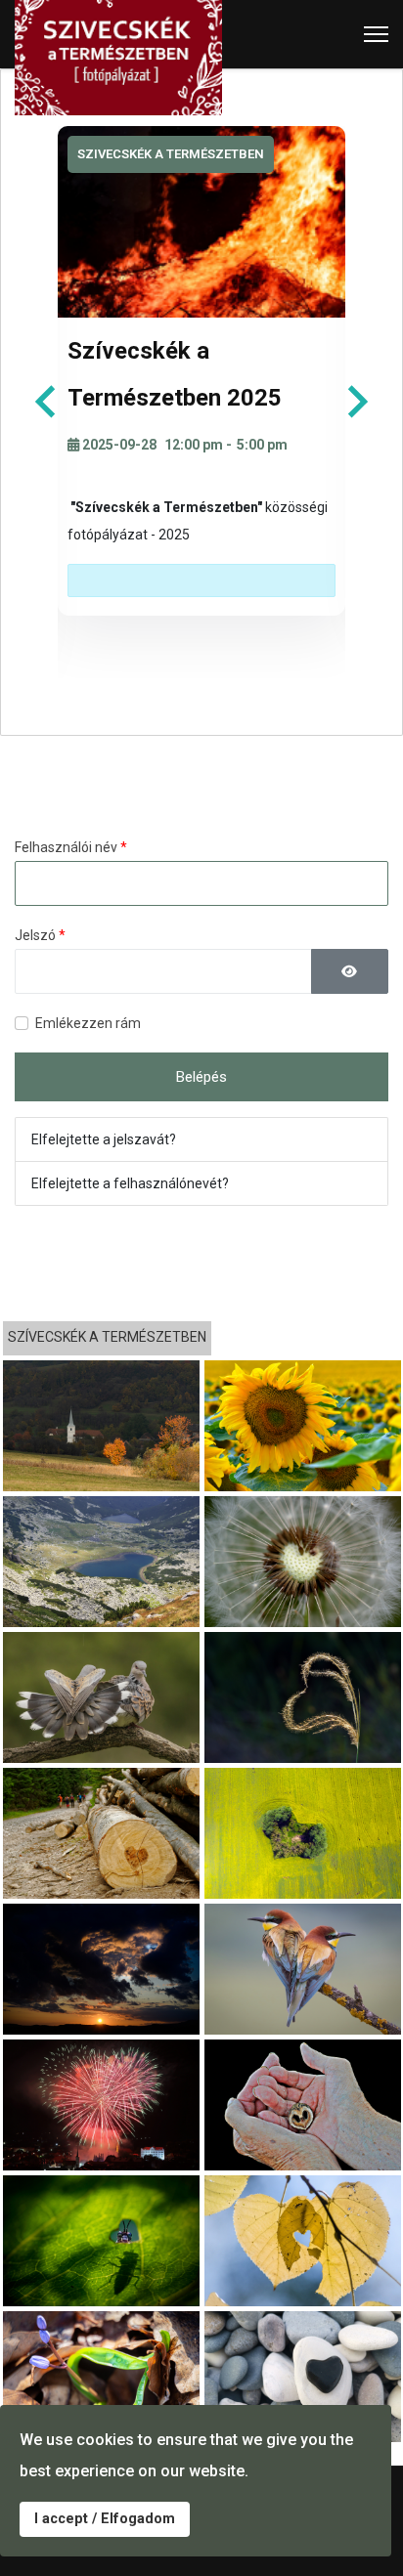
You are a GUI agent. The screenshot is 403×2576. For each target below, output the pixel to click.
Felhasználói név (71, 847)
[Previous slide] (47, 402)
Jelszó (40, 935)
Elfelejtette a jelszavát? (104, 1139)
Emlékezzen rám (88, 1023)
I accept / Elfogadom (105, 2519)
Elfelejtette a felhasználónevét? (130, 1183)
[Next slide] (356, 402)
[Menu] (376, 34)
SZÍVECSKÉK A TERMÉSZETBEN (107, 1337)
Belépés (201, 1077)
